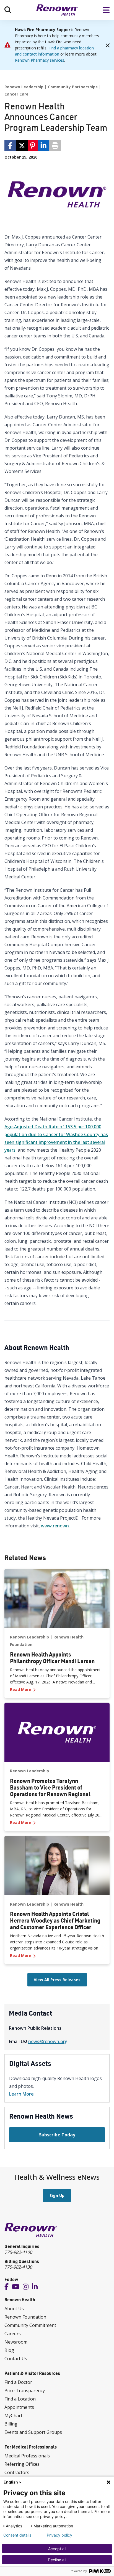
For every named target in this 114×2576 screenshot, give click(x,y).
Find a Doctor (18, 2382)
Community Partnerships (73, 87)
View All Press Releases (57, 1980)
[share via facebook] (10, 146)
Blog (9, 2350)
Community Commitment (30, 2325)
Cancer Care (16, 94)
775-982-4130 (18, 2267)
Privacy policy (59, 2535)
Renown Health (68, 1904)
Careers (13, 2334)
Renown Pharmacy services (40, 60)
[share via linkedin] (43, 146)
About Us (14, 2309)
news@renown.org (48, 2041)
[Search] (8, 10)
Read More (57, 1689)
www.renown (55, 1526)
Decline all (57, 2560)
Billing (11, 2424)
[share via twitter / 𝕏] (22, 146)
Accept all (57, 2549)
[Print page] (55, 146)
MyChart (13, 2415)
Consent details (17, 2535)
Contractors (17, 2472)
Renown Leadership (24, 87)
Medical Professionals (27, 2456)
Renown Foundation (25, 2317)
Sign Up (57, 2195)
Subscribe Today (57, 2135)
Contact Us (16, 2359)
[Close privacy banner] (108, 2482)
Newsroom (16, 2342)
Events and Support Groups (33, 2432)
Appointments (19, 2407)
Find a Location (20, 2399)
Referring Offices (22, 2464)
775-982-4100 (18, 2252)
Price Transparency (25, 2390)
